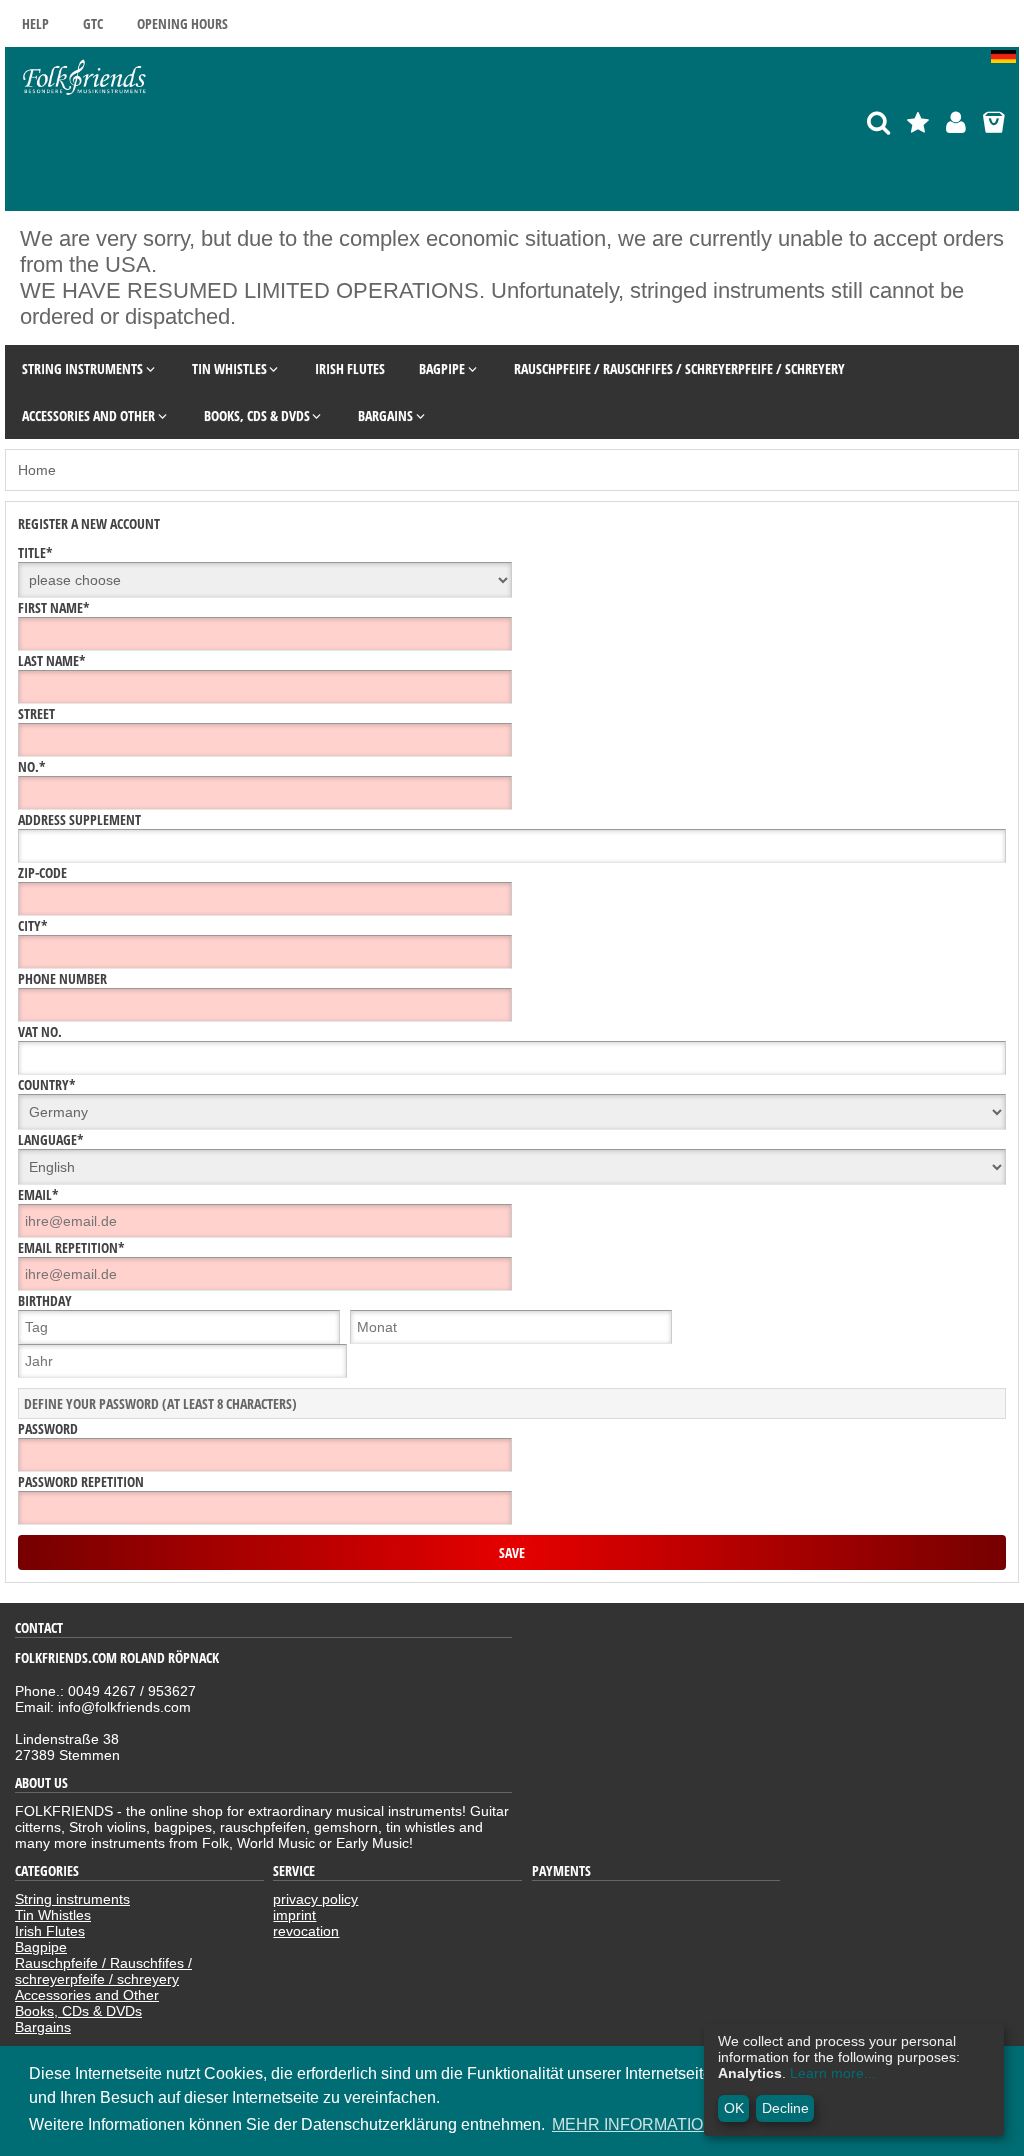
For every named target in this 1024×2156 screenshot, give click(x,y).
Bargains (43, 2027)
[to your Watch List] (918, 122)
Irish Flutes (50, 1931)
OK (734, 2108)
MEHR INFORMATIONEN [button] (645, 2124)
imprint (294, 1915)
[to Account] (956, 122)
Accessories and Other (87, 1995)
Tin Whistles (53, 1915)
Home (37, 470)
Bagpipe (41, 1947)
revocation (306, 1931)
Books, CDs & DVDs (78, 2011)
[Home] (85, 95)
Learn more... (833, 2073)
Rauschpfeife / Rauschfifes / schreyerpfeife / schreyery (103, 1971)
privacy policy (315, 1899)
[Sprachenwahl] (1005, 58)
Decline (785, 2108)
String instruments (72, 1899)
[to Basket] (993, 122)
